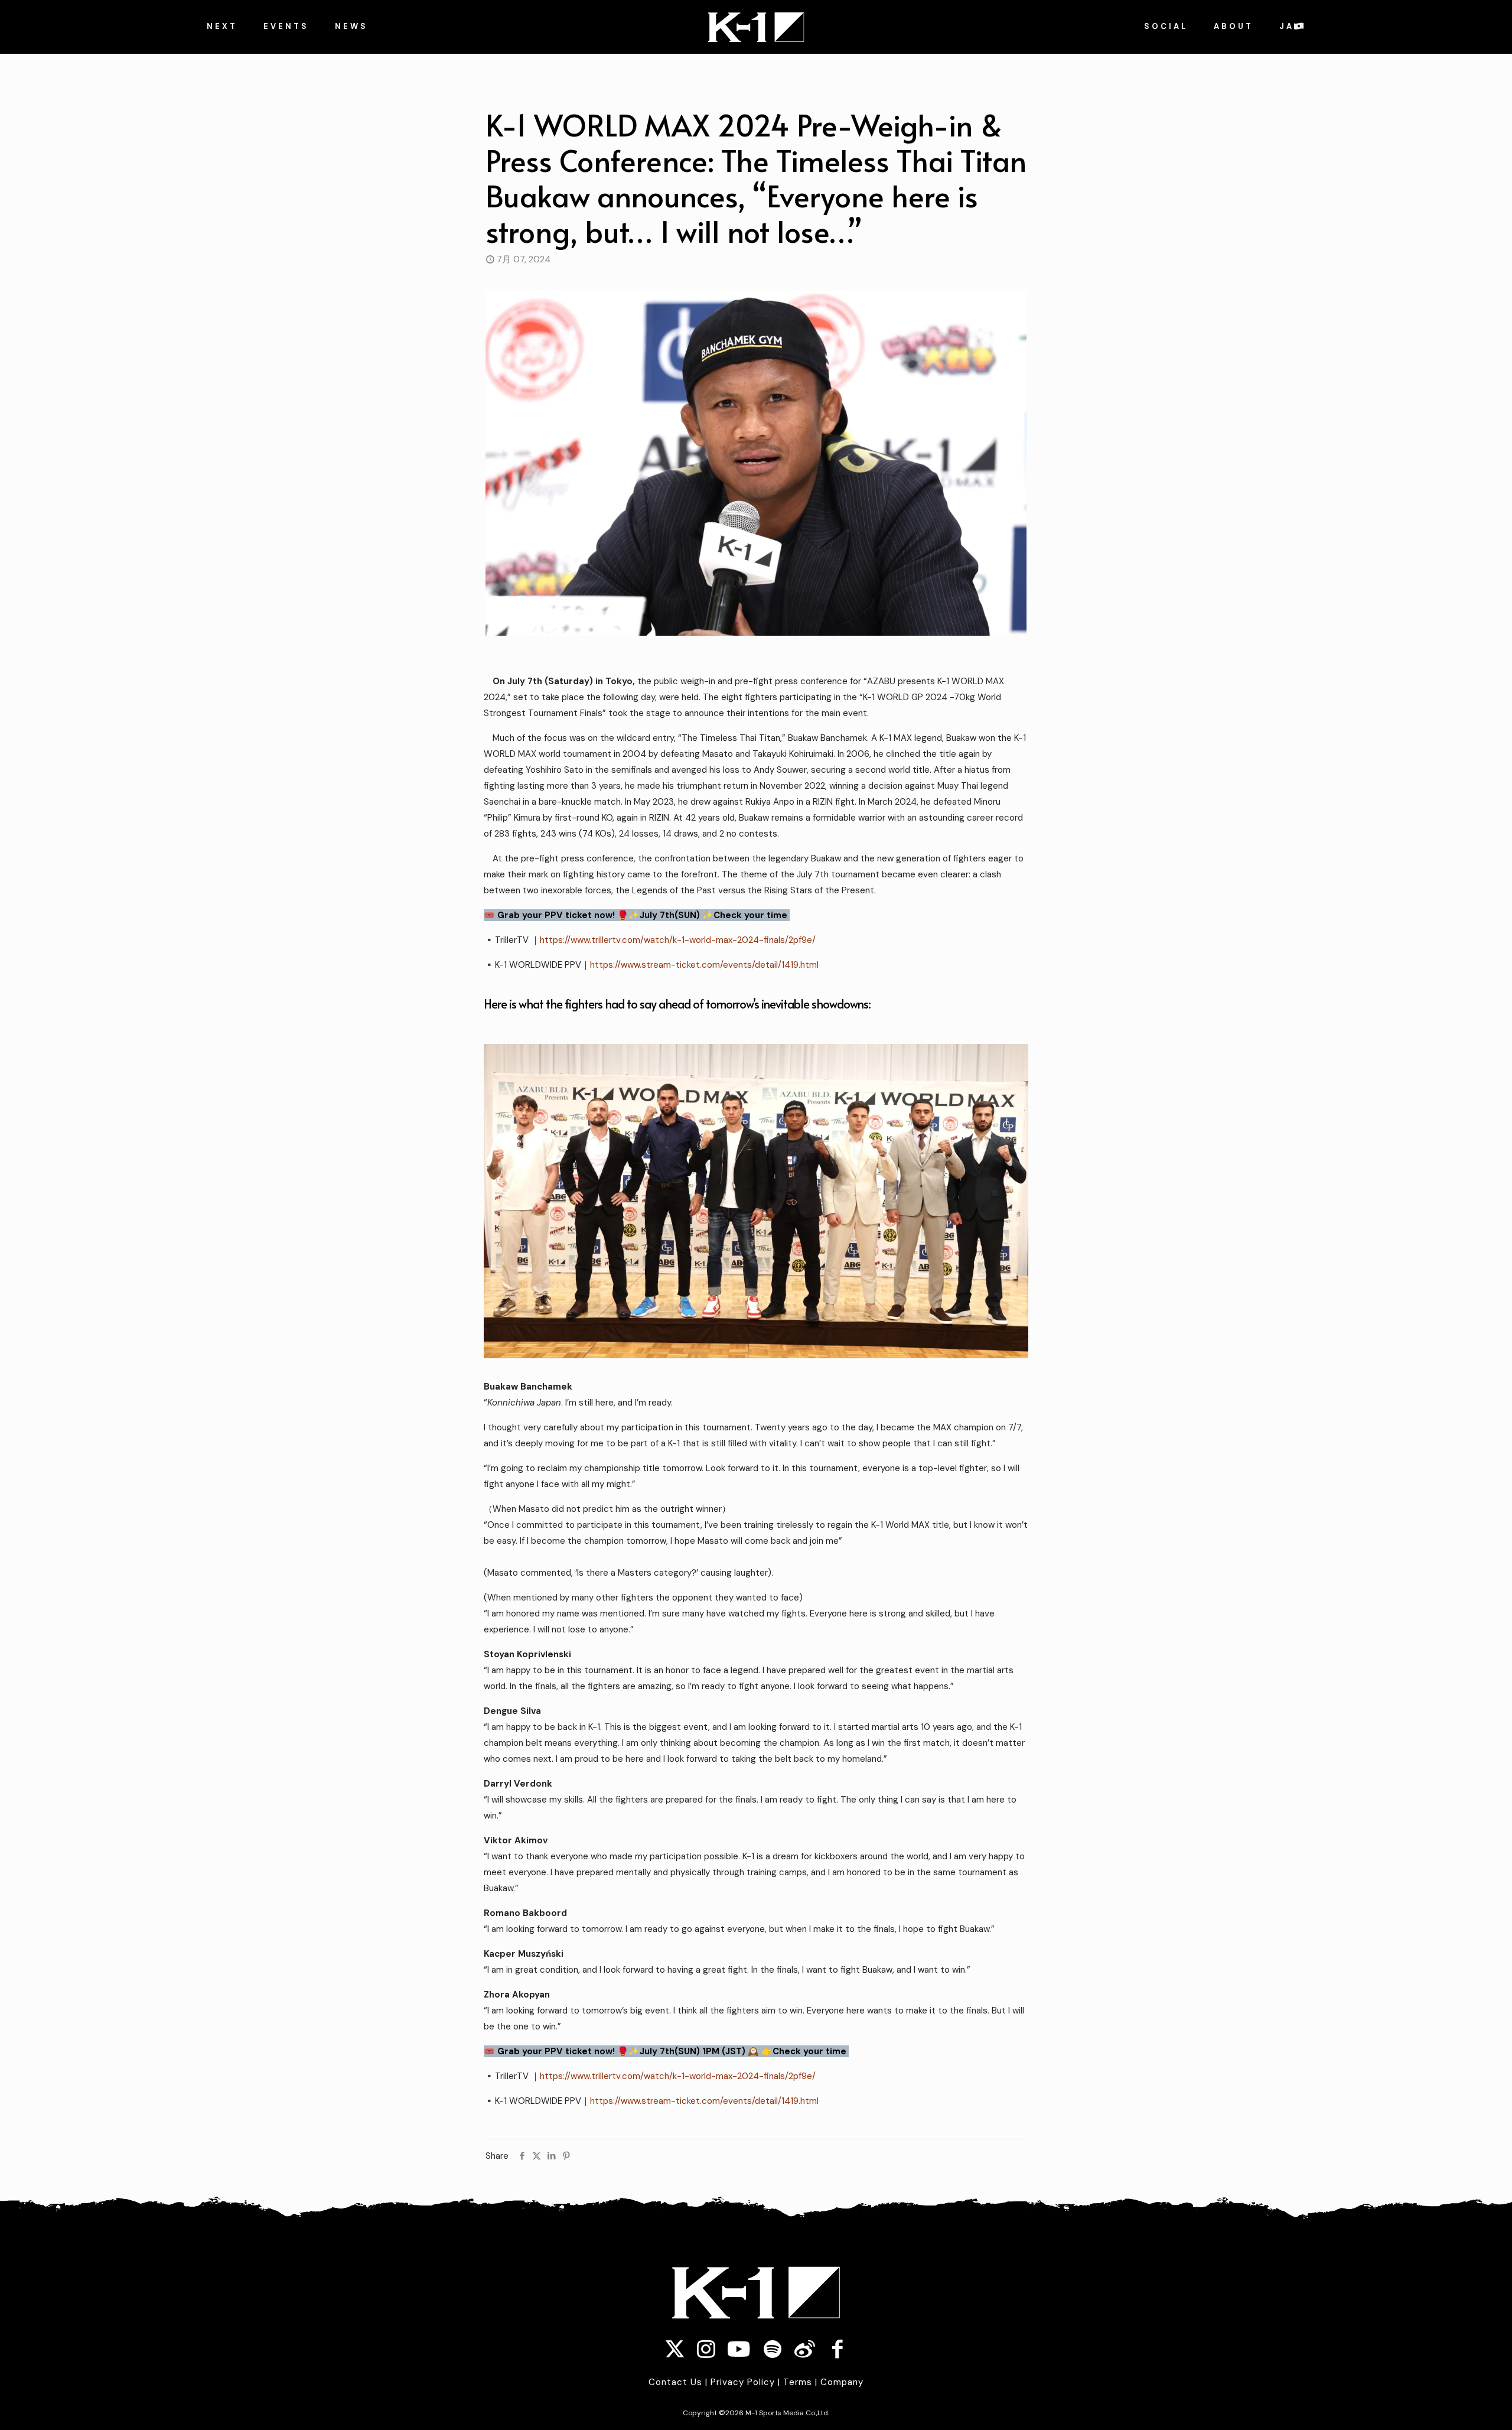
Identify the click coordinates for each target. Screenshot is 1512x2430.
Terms (798, 2382)
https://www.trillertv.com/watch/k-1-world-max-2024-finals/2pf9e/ (678, 940)
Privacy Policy (743, 2382)
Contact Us (675, 2382)
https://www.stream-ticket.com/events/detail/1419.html (704, 965)
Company (842, 2382)
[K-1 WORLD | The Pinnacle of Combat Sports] (756, 27)
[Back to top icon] (1432, 2406)
